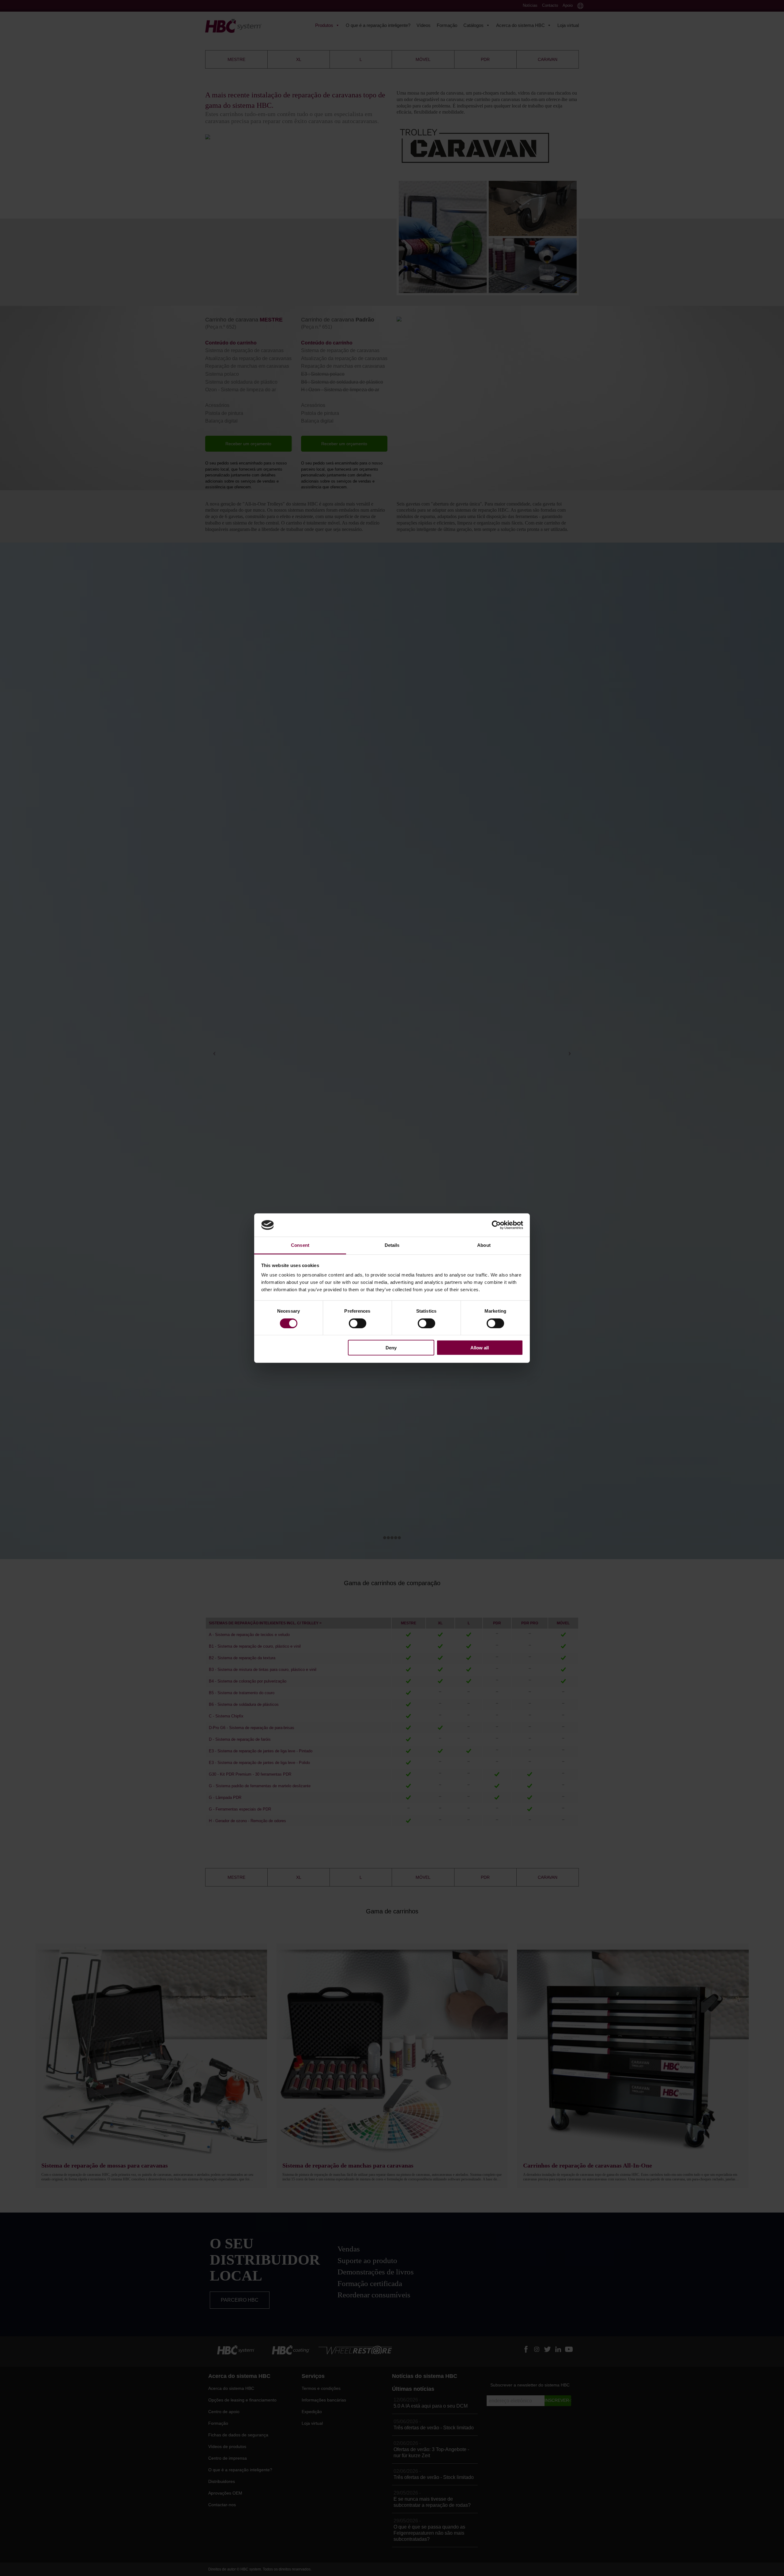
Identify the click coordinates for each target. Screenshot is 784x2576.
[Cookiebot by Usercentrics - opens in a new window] (496, 1225)
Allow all (480, 1348)
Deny (391, 1348)
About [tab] (484, 1245)
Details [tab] (392, 1245)
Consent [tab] (300, 1245)
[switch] (358, 1323)
